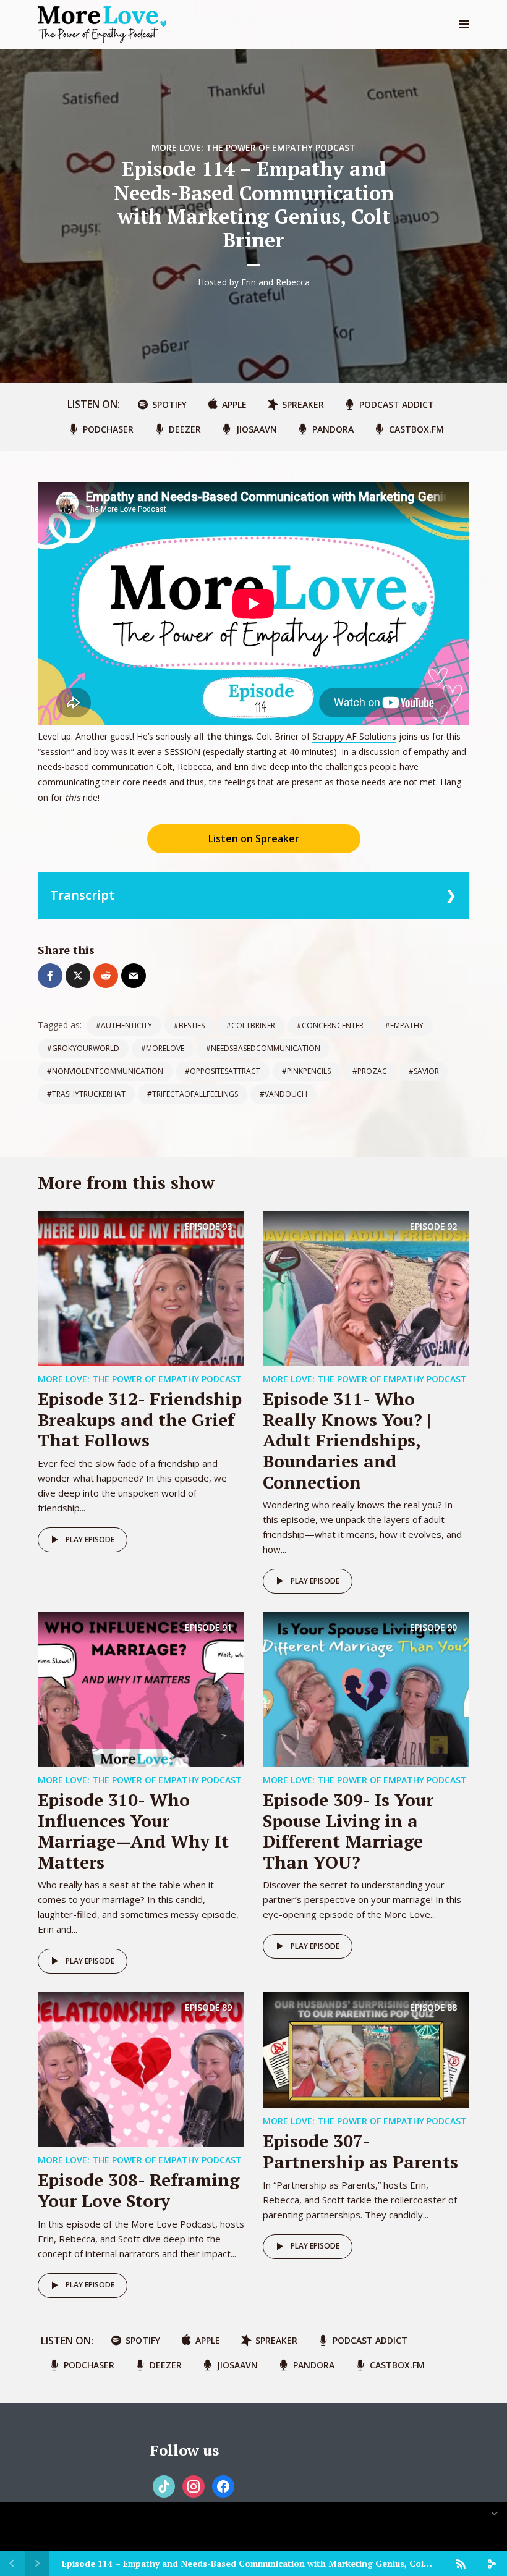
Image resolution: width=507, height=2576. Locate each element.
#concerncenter (330, 1025)
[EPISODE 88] (366, 2050)
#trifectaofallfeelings (193, 1094)
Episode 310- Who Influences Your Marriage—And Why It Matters (133, 1831)
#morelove (163, 1048)
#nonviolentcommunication (105, 1071)
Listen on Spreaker (254, 838)
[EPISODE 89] (141, 2069)
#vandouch (283, 1094)
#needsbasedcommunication (263, 1048)
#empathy (404, 1025)
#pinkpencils (306, 1071)
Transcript (82, 895)
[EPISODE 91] (141, 1689)
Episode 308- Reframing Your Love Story (138, 2190)
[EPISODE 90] (366, 1689)
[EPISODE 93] (141, 1288)
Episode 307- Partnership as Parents (360, 2151)
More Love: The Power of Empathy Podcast (253, 147)
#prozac (370, 1071)
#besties (189, 1025)
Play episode (90, 1539)
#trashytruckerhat (86, 1094)
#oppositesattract (223, 1071)
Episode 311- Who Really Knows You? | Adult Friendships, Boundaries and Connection (347, 1440)
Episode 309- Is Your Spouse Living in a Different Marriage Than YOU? (348, 1831)
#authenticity (124, 1025)
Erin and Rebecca (275, 282)
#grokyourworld (83, 1048)
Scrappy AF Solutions (354, 736)
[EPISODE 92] (366, 1288)
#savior (424, 1071)
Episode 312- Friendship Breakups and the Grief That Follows (140, 1419)
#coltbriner (251, 1025)
